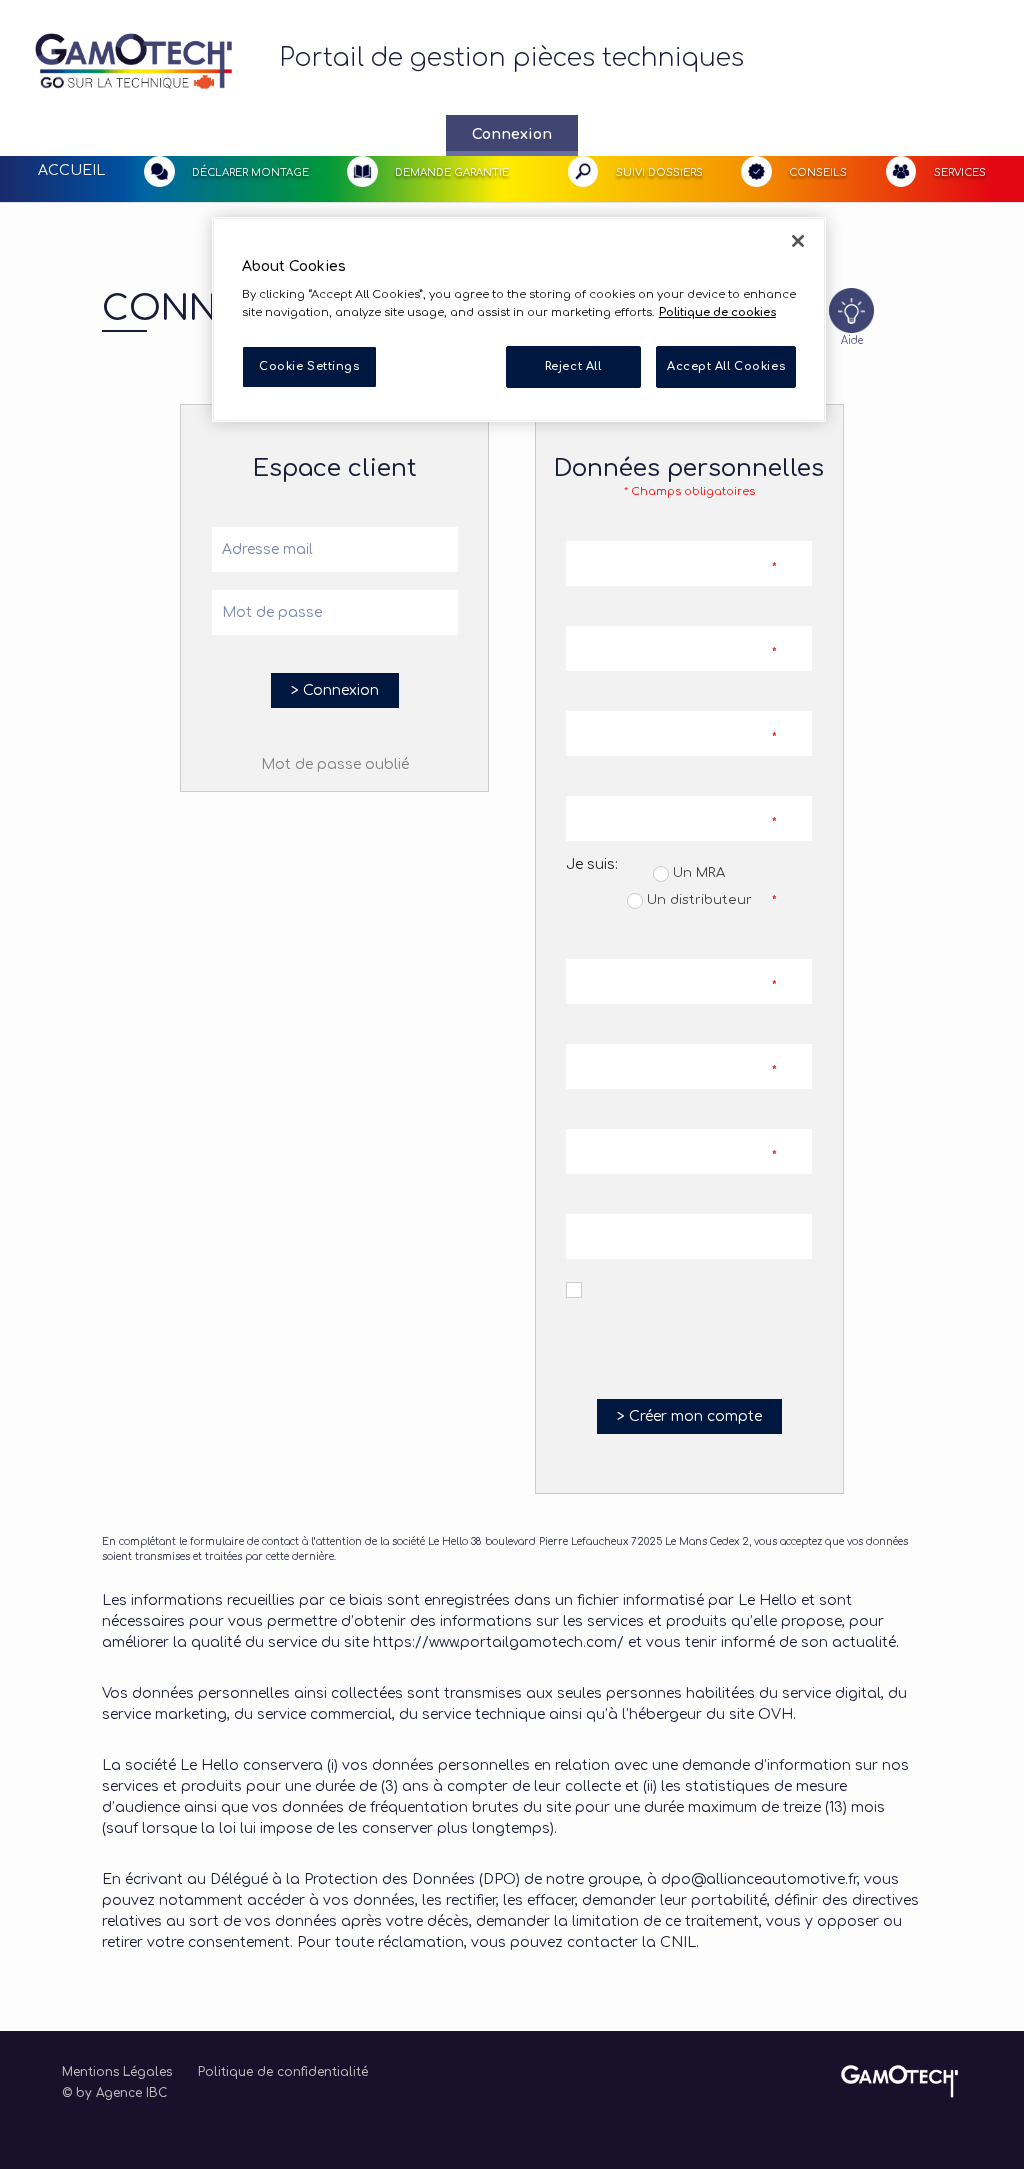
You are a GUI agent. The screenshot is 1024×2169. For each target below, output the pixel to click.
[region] (519, 319)
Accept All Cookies (726, 366)
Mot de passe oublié (335, 764)
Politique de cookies (717, 312)
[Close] (798, 241)
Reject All (573, 366)
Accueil (71, 170)
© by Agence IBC (114, 2093)
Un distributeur (697, 900)
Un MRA (697, 873)
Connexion (512, 134)
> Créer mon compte (689, 1416)
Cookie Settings (309, 366)
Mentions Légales (117, 2072)
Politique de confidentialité (283, 2072)
